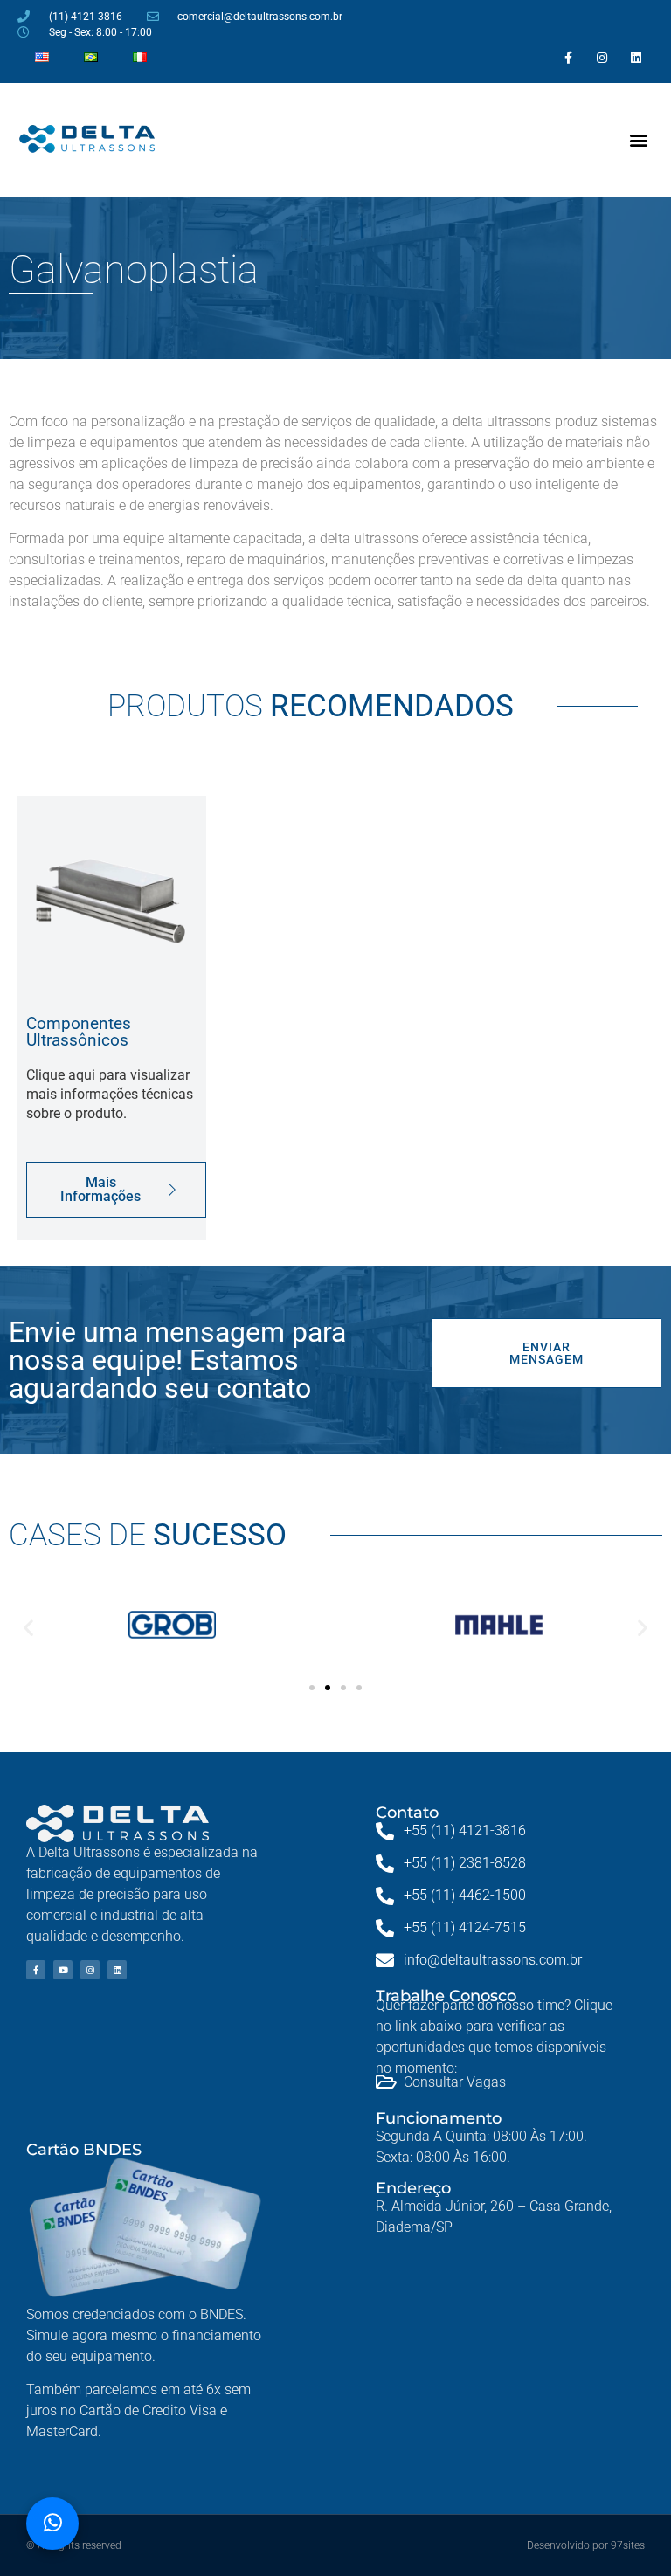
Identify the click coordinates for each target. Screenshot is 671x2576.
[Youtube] (63, 1970)
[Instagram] (602, 57)
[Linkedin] (636, 57)
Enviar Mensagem (546, 1353)
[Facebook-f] (567, 57)
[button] (639, 140)
